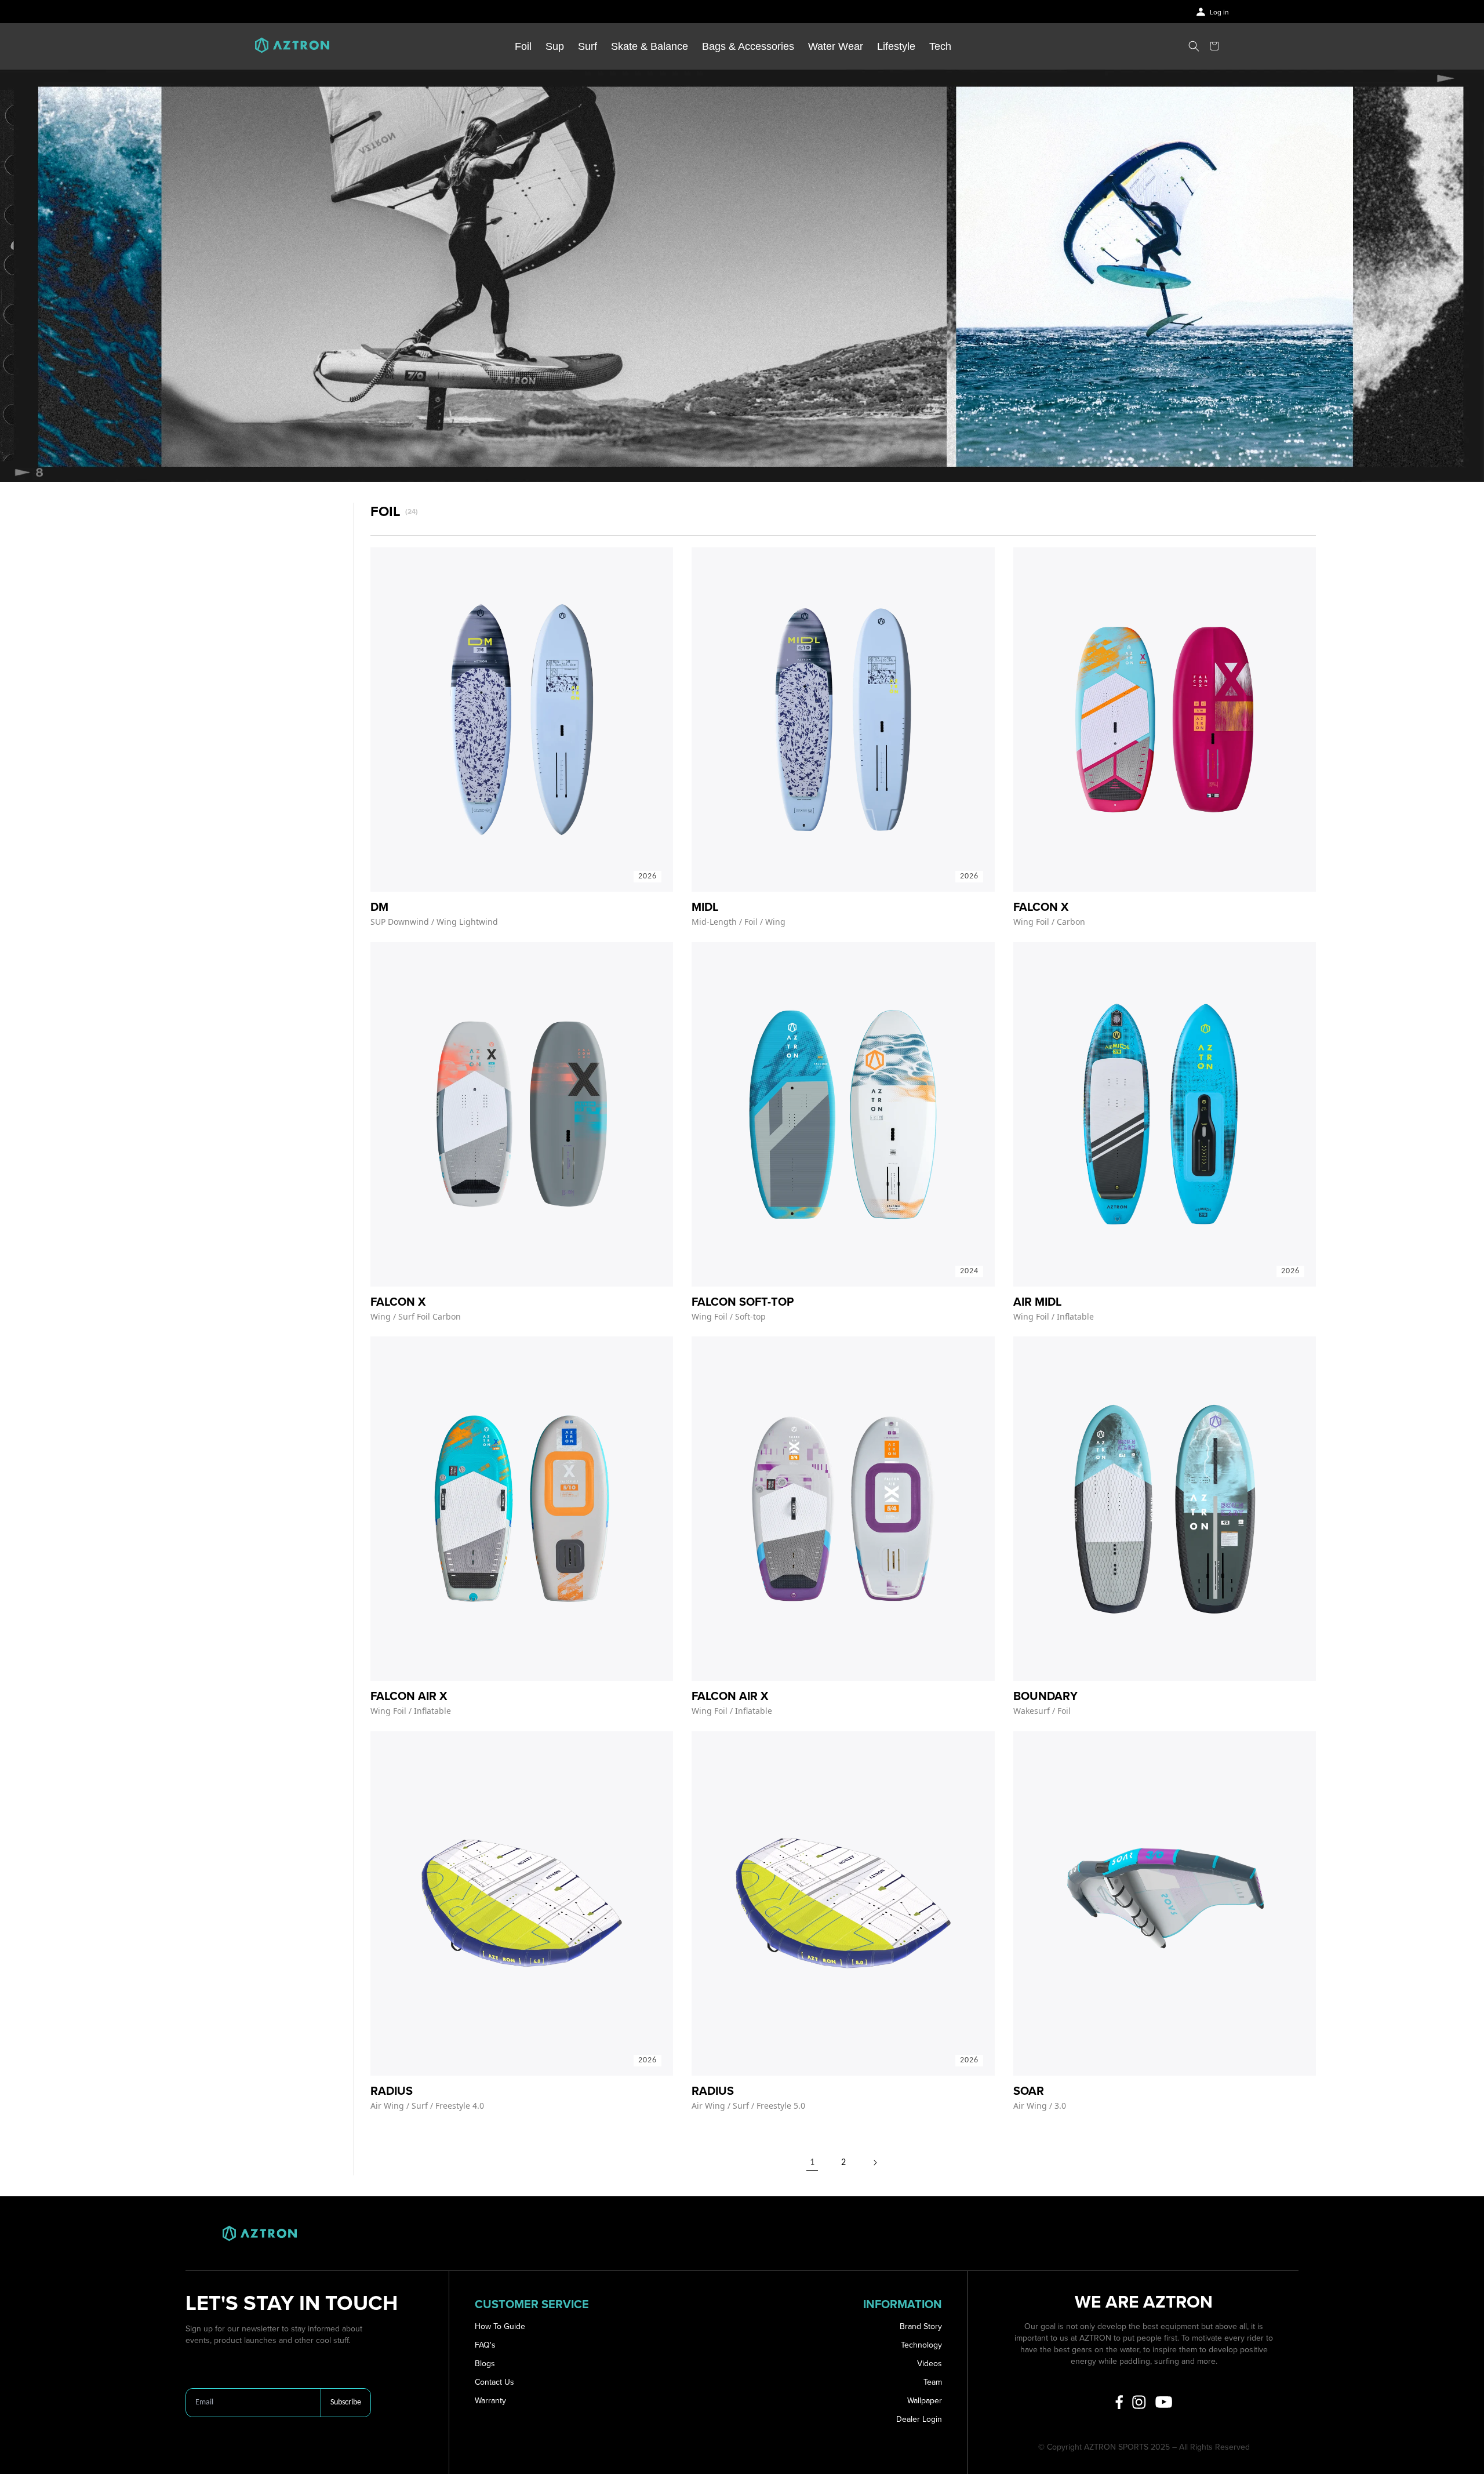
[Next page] (875, 2163)
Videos (930, 2364)
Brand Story (921, 2326)
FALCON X (1041, 907)
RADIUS (392, 2091)
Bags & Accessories (748, 46)
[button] (1194, 46)
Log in (1219, 12)
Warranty (490, 2401)
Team (933, 2382)
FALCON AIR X (409, 1696)
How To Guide (500, 2326)
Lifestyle (896, 46)
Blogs (485, 2364)
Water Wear (836, 46)
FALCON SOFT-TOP (743, 1302)
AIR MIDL (1037, 1302)
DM (379, 907)
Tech (940, 46)
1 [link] (812, 2163)
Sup (555, 46)
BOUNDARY (1045, 1696)
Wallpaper (925, 2401)
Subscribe (346, 2402)
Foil (523, 46)
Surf (588, 46)
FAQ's (485, 2345)
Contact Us (494, 2382)
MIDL (705, 907)
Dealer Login (919, 2419)
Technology (921, 2345)
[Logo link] (292, 46)
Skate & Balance (650, 46)
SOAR (1029, 2091)
